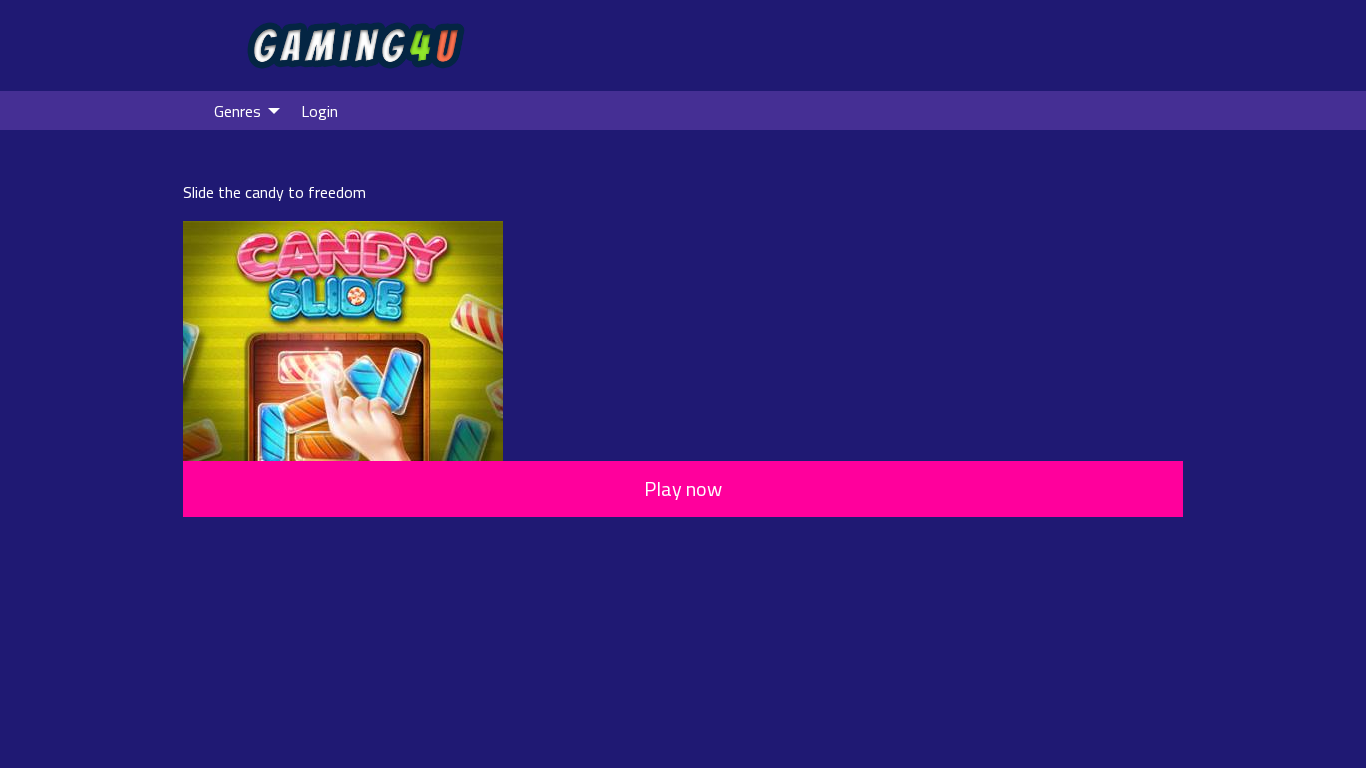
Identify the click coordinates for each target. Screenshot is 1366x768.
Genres (237, 111)
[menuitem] (241, 110)
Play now (683, 488)
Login (319, 111)
